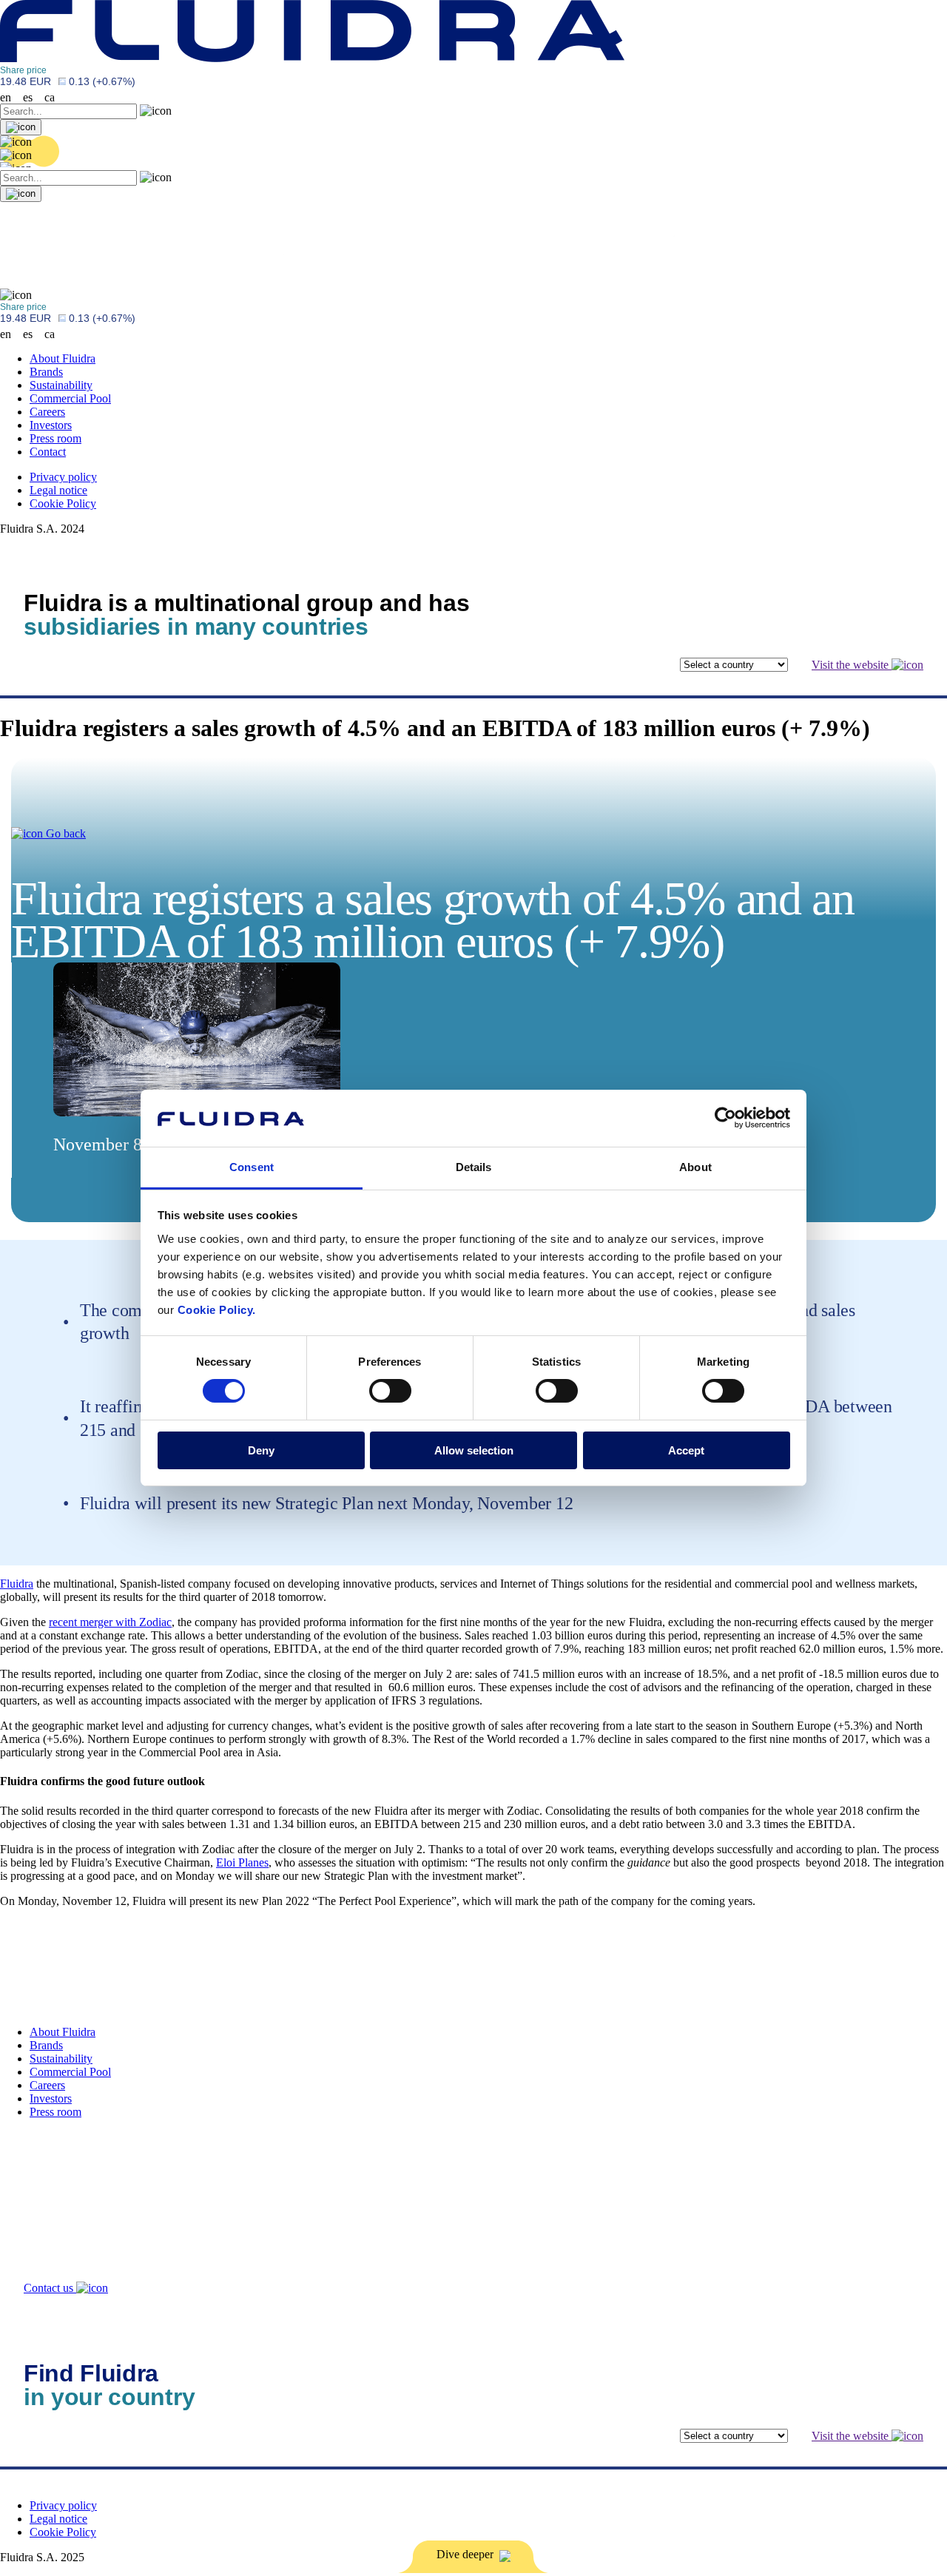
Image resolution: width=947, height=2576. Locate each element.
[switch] (390, 1391)
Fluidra (17, 1584)
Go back (64, 833)
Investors (51, 425)
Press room (55, 438)
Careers (47, 412)
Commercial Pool (70, 398)
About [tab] (695, 1167)
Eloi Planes (242, 1862)
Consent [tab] (252, 1167)
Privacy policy (63, 477)
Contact (48, 452)
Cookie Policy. (217, 1310)
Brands (46, 372)
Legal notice (58, 490)
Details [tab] (474, 1167)
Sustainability (61, 385)
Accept (686, 1450)
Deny (261, 1450)
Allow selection (474, 1450)
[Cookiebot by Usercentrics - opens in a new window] (725, 1118)
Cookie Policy (63, 503)
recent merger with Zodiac (110, 1622)
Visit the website (852, 665)
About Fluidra (63, 358)
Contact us (50, 2288)
